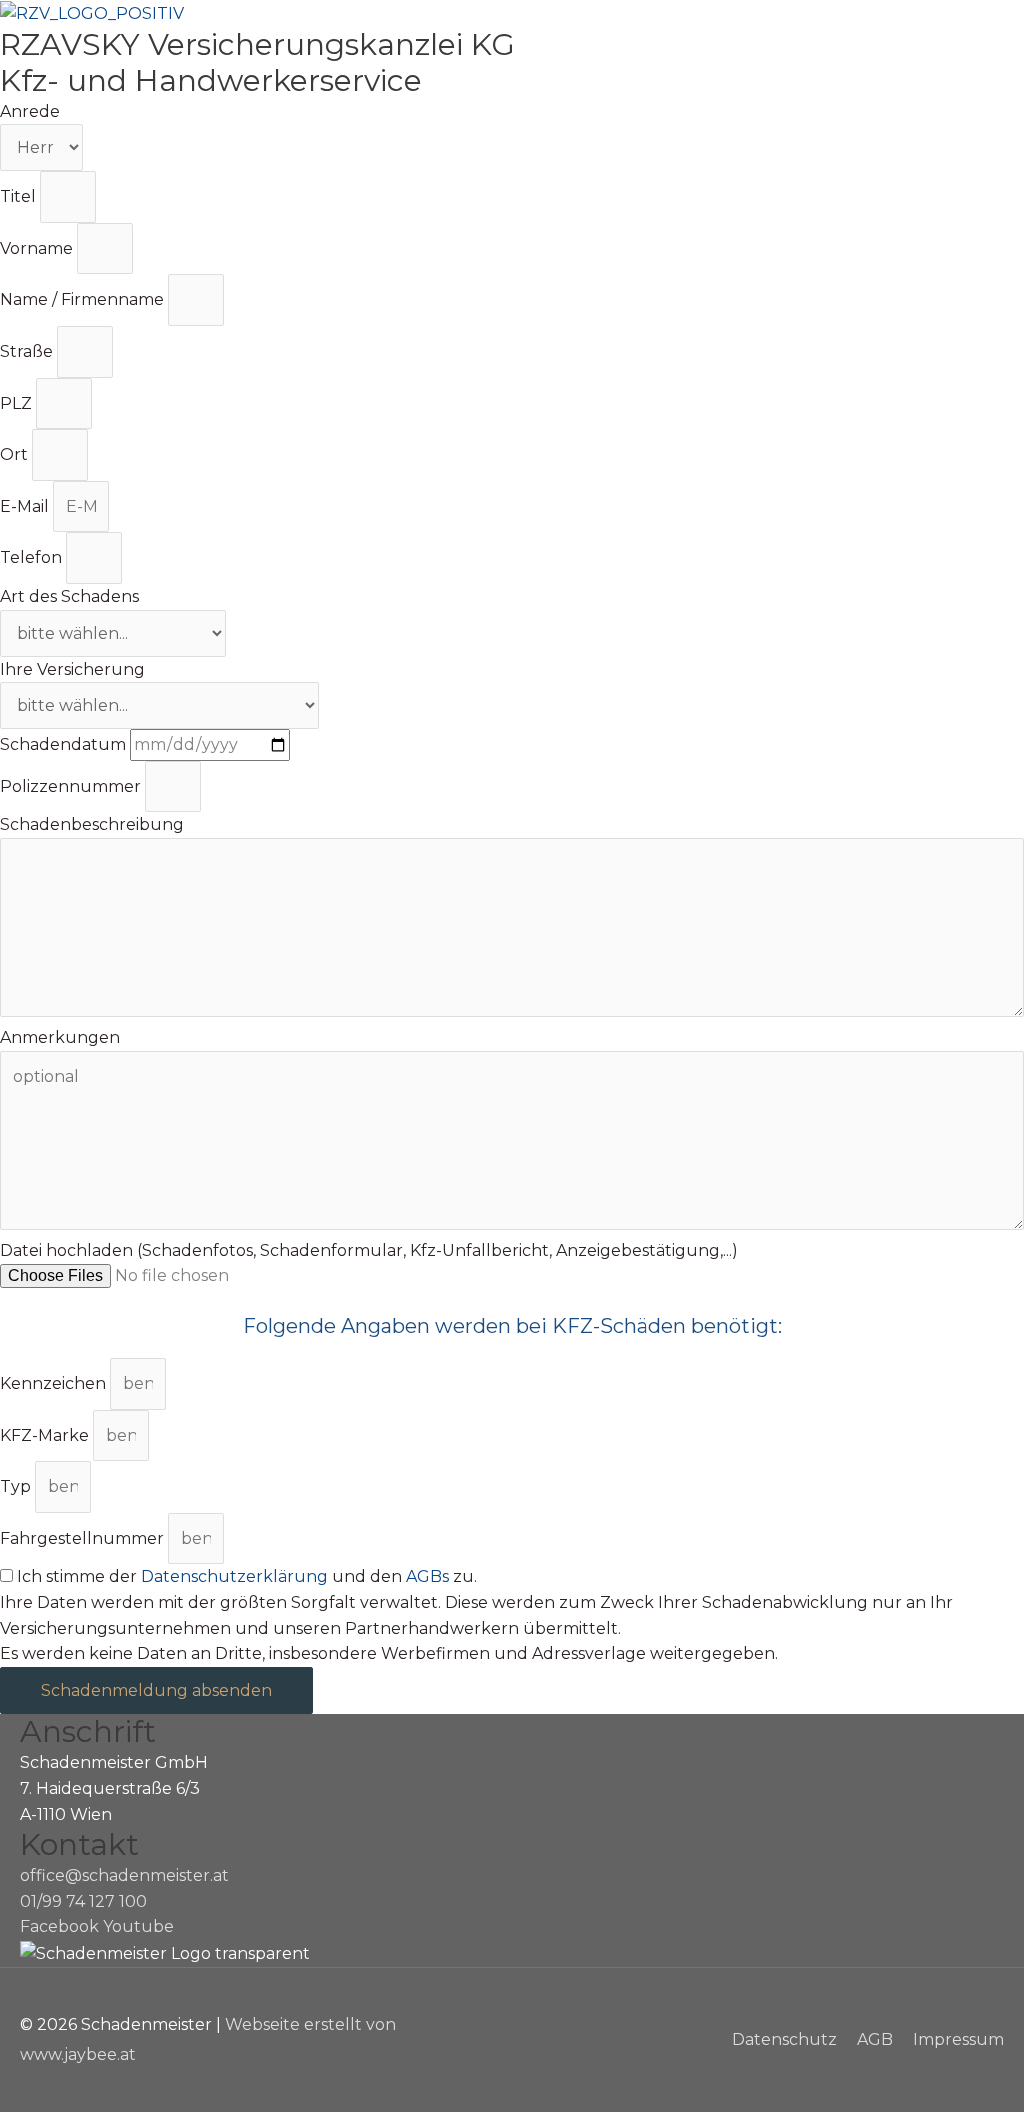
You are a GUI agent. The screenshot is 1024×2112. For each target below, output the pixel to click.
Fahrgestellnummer (84, 1538)
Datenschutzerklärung (234, 1576)
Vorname (38, 248)
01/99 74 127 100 (83, 1901)
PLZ (18, 403)
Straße (28, 351)
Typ (17, 1486)
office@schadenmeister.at (124, 1875)
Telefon (33, 557)
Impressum (958, 2039)
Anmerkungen (60, 1037)
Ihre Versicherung (72, 669)
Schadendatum (65, 744)
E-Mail (26, 506)
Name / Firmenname (84, 299)
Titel (20, 196)
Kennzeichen (55, 1383)
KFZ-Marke (46, 1435)
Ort (16, 454)
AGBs (427, 1576)
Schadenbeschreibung (92, 824)
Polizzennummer (72, 786)
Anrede (30, 111)
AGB (875, 2039)
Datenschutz (784, 2039)
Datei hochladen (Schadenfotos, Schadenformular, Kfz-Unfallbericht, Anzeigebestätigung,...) (369, 1250)
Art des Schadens (69, 596)
